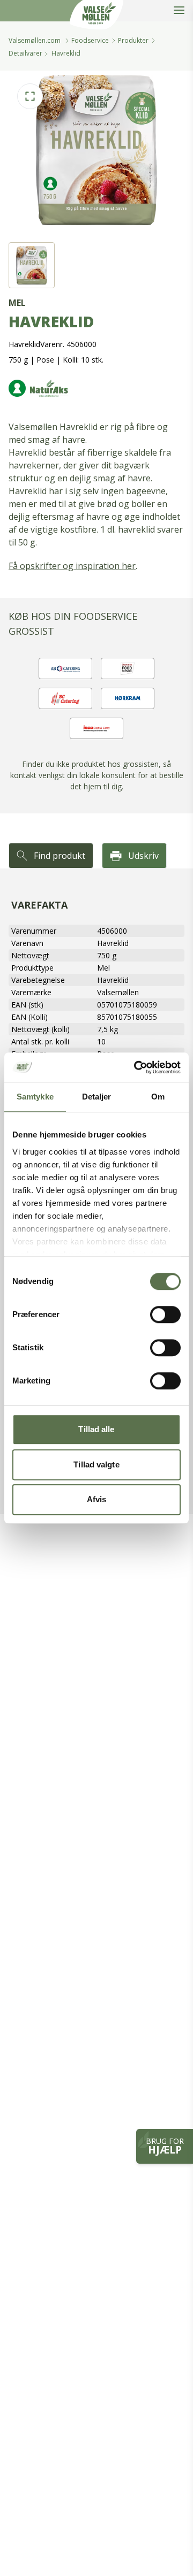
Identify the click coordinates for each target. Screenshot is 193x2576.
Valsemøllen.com (35, 40)
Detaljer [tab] (97, 1097)
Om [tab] (158, 1097)
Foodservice (90, 40)
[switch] (165, 1314)
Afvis (97, 1499)
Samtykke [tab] (35, 1097)
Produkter (133, 40)
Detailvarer (25, 53)
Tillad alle (96, 1429)
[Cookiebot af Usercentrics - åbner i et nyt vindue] (136, 1067)
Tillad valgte (96, 1464)
